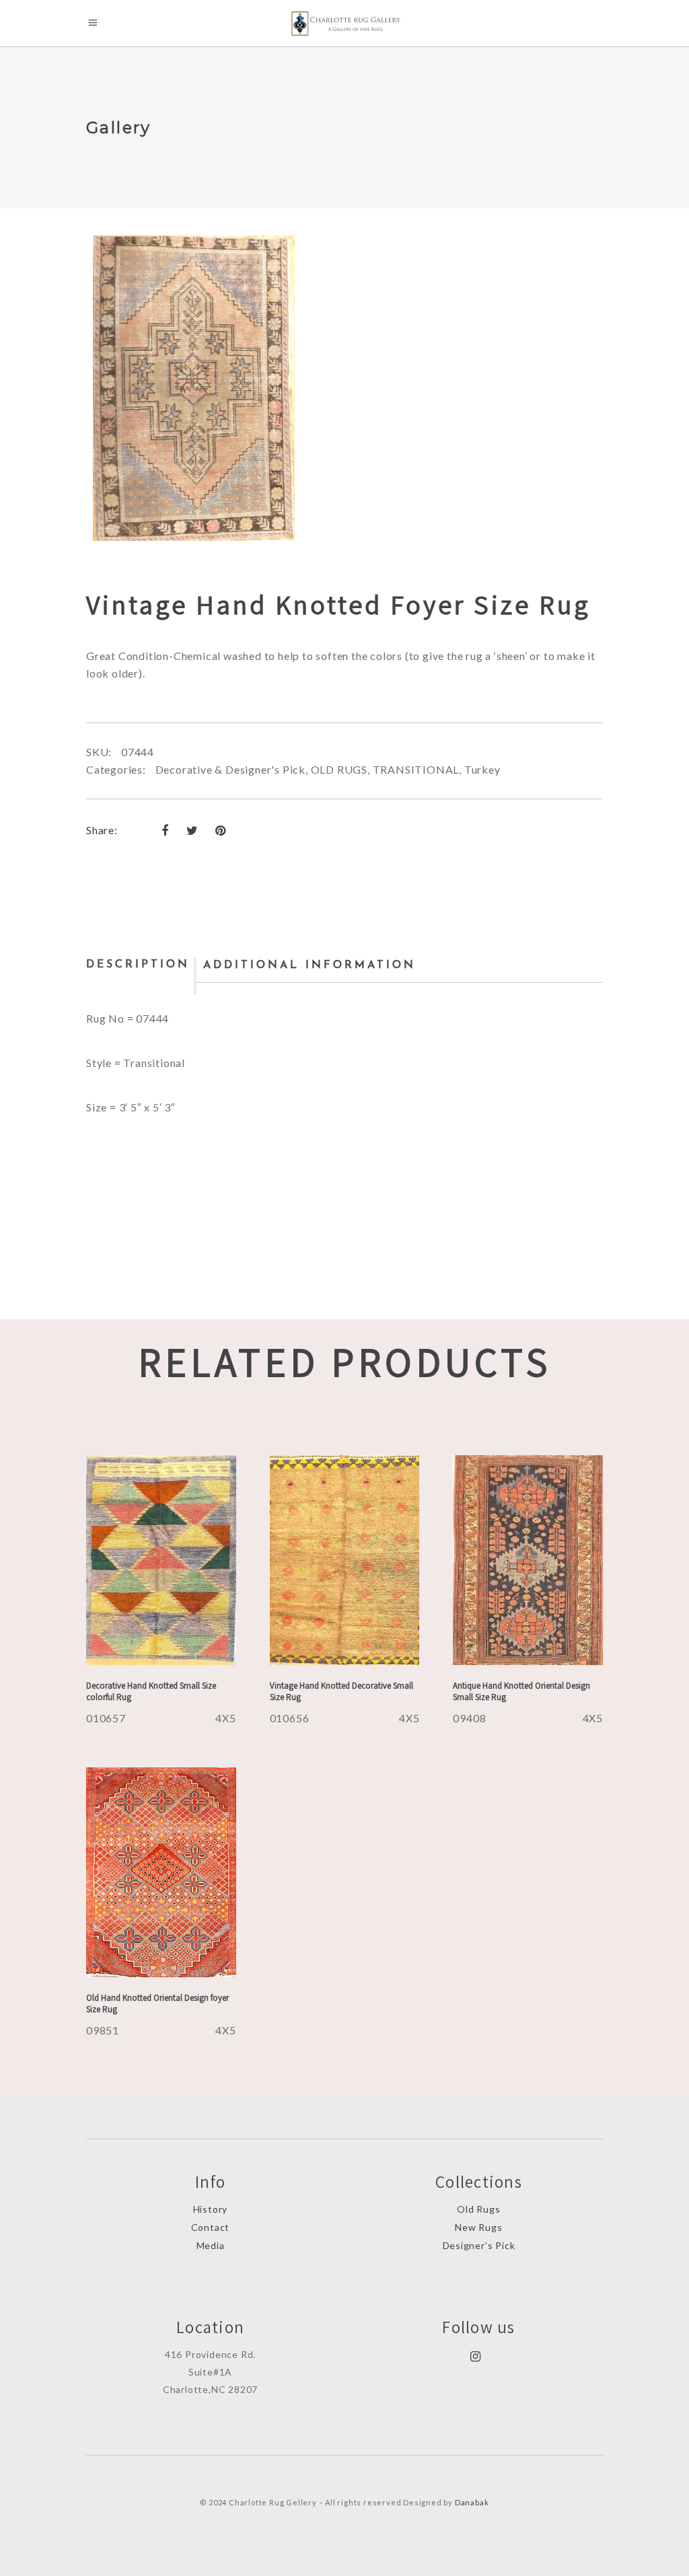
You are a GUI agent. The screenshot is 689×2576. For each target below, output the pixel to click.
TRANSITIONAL (416, 769)
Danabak (472, 2502)
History (211, 2209)
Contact (211, 2227)
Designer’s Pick (479, 2245)
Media (211, 2245)
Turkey (482, 769)
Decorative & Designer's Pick (230, 769)
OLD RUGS (339, 769)
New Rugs (478, 2227)
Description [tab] (138, 965)
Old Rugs (478, 2209)
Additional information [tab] (310, 965)
